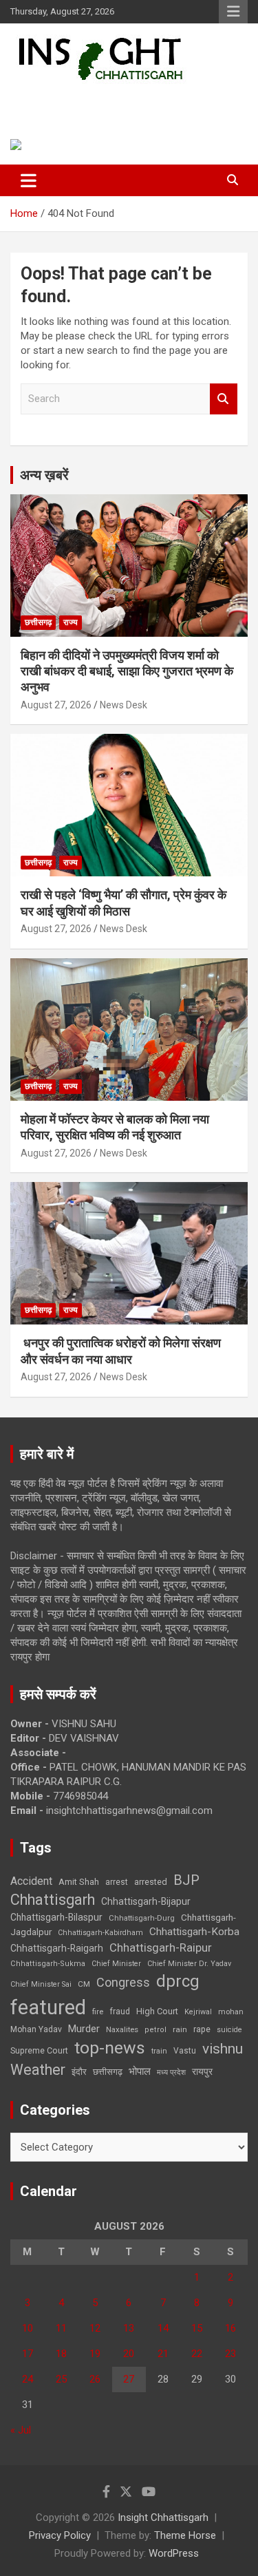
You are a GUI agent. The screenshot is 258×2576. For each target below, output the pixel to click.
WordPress (174, 2553)
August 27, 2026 (56, 705)
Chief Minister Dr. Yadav (189, 1964)
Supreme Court (39, 2050)
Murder (84, 2029)
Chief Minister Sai (41, 1984)
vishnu (223, 2049)
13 (129, 2328)
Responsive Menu (233, 12)
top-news (110, 2048)
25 (61, 2379)
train (159, 2051)
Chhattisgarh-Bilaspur (56, 1917)
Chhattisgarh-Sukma (48, 1964)
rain (180, 2029)
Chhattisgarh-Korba (194, 1932)
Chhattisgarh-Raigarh (57, 1948)
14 (163, 2328)
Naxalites (122, 2029)
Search (224, 399)
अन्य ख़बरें (44, 475)
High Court (157, 2011)
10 (28, 2328)
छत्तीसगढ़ (108, 2072)
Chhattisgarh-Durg (142, 1918)
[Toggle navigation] (29, 180)
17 (28, 2354)
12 (95, 2328)
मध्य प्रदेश (171, 2072)
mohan (231, 2012)
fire (98, 2012)
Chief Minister (116, 1964)
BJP (186, 1880)
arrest (117, 1882)
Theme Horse (185, 2535)
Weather (38, 2070)
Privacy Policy (60, 2535)
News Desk (123, 705)
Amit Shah (79, 1882)
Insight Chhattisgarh (107, 100)
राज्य (71, 622)
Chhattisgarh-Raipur (161, 1947)
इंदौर (79, 2072)
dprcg (178, 1981)
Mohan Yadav (36, 2029)
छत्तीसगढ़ (38, 622)
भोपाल (140, 2071)
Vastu (185, 2051)
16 (230, 2328)
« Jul (21, 2430)
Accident (31, 1881)
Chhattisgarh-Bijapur (146, 1901)
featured (48, 2007)
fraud (120, 2012)
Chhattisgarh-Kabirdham (100, 1933)
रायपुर (202, 2071)
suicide (229, 2030)
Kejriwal (198, 2012)
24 (28, 2379)
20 (129, 2354)
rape (202, 2029)
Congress (123, 1982)
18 (61, 2354)
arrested (151, 1882)
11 (61, 2328)
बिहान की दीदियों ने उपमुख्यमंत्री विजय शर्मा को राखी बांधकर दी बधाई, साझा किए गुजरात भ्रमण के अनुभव (127, 671)
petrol (155, 2030)
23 (230, 2354)
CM (84, 1984)
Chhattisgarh (53, 1900)
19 (95, 2354)
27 (129, 2379)
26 (95, 2379)
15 (197, 2328)
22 (197, 2354)
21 (163, 2354)
